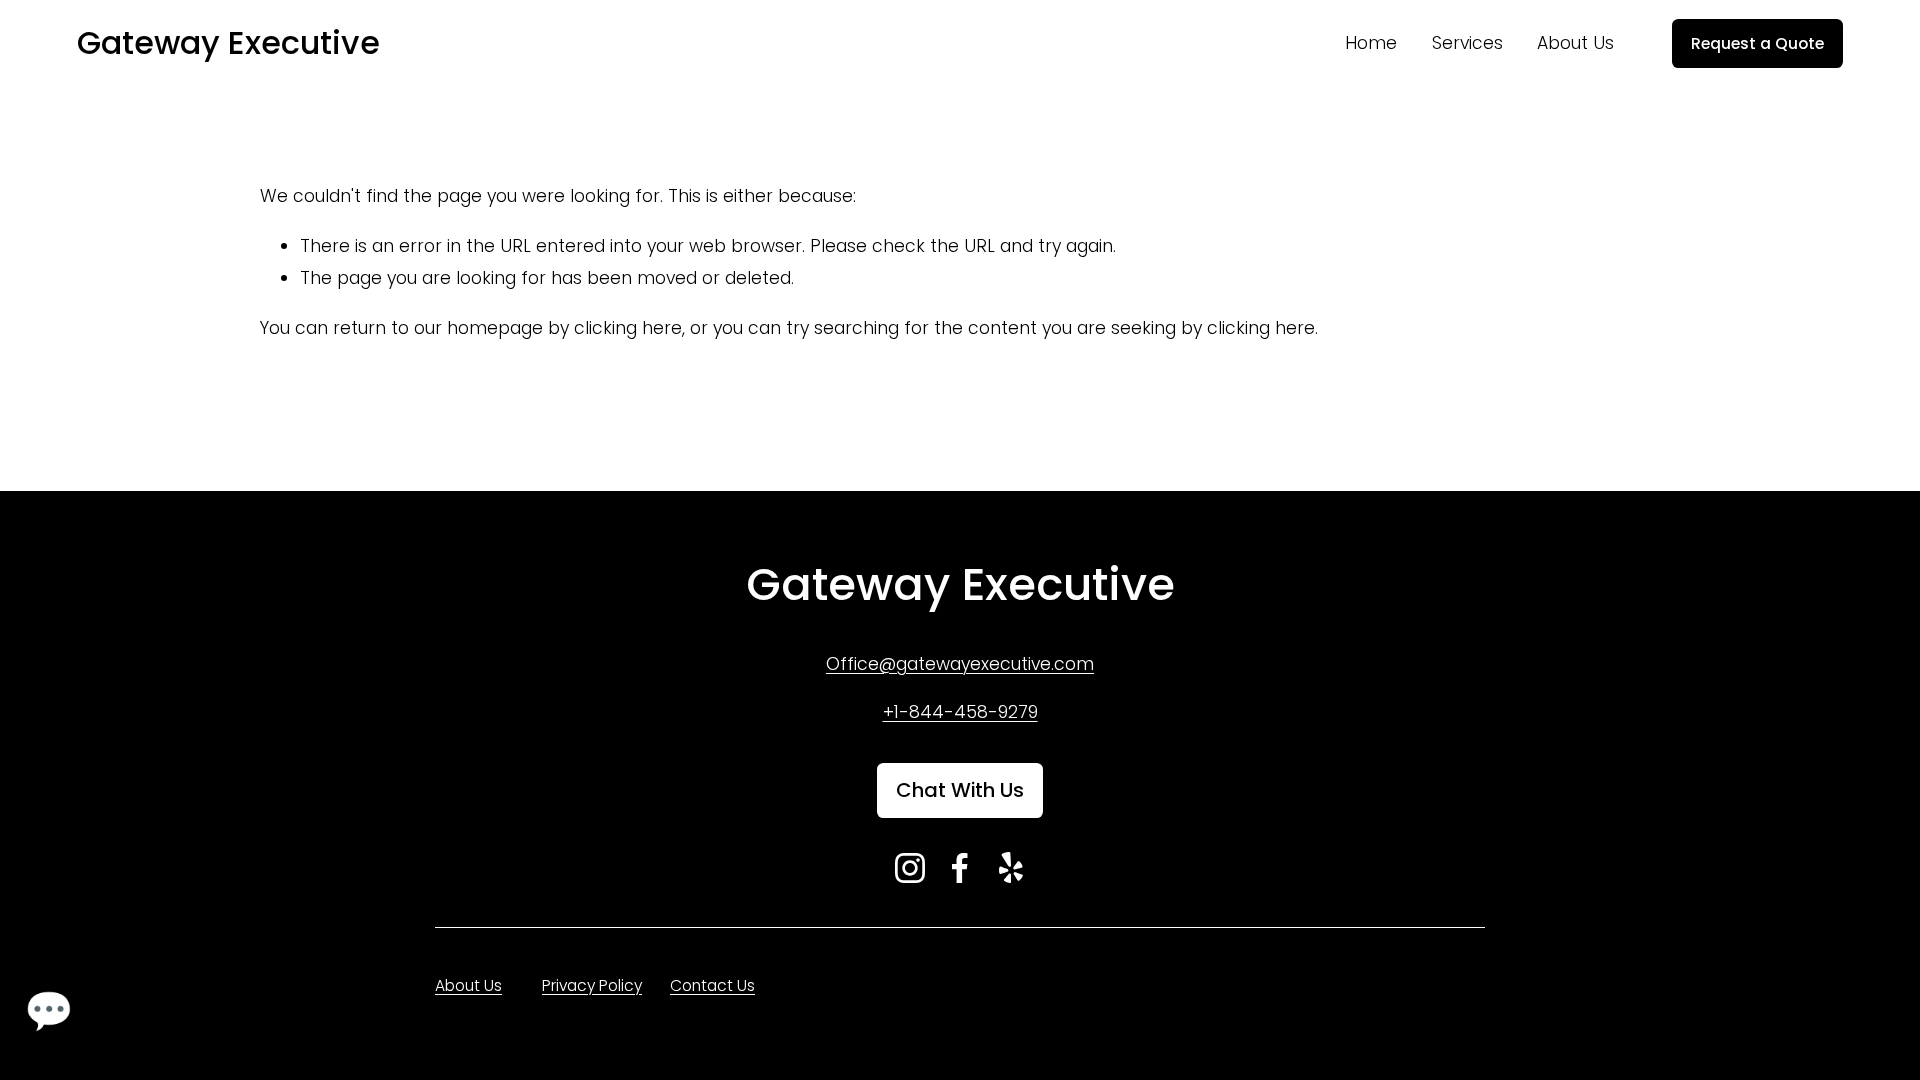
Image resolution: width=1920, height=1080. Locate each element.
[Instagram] (910, 868)
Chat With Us (960, 790)
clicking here (628, 328)
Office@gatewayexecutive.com (960, 664)
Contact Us (712, 985)
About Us (1575, 43)
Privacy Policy (592, 985)
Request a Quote (1757, 43)
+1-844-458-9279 (960, 712)
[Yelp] (1010, 868)
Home (1371, 43)
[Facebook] (960, 868)
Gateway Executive (228, 42)
